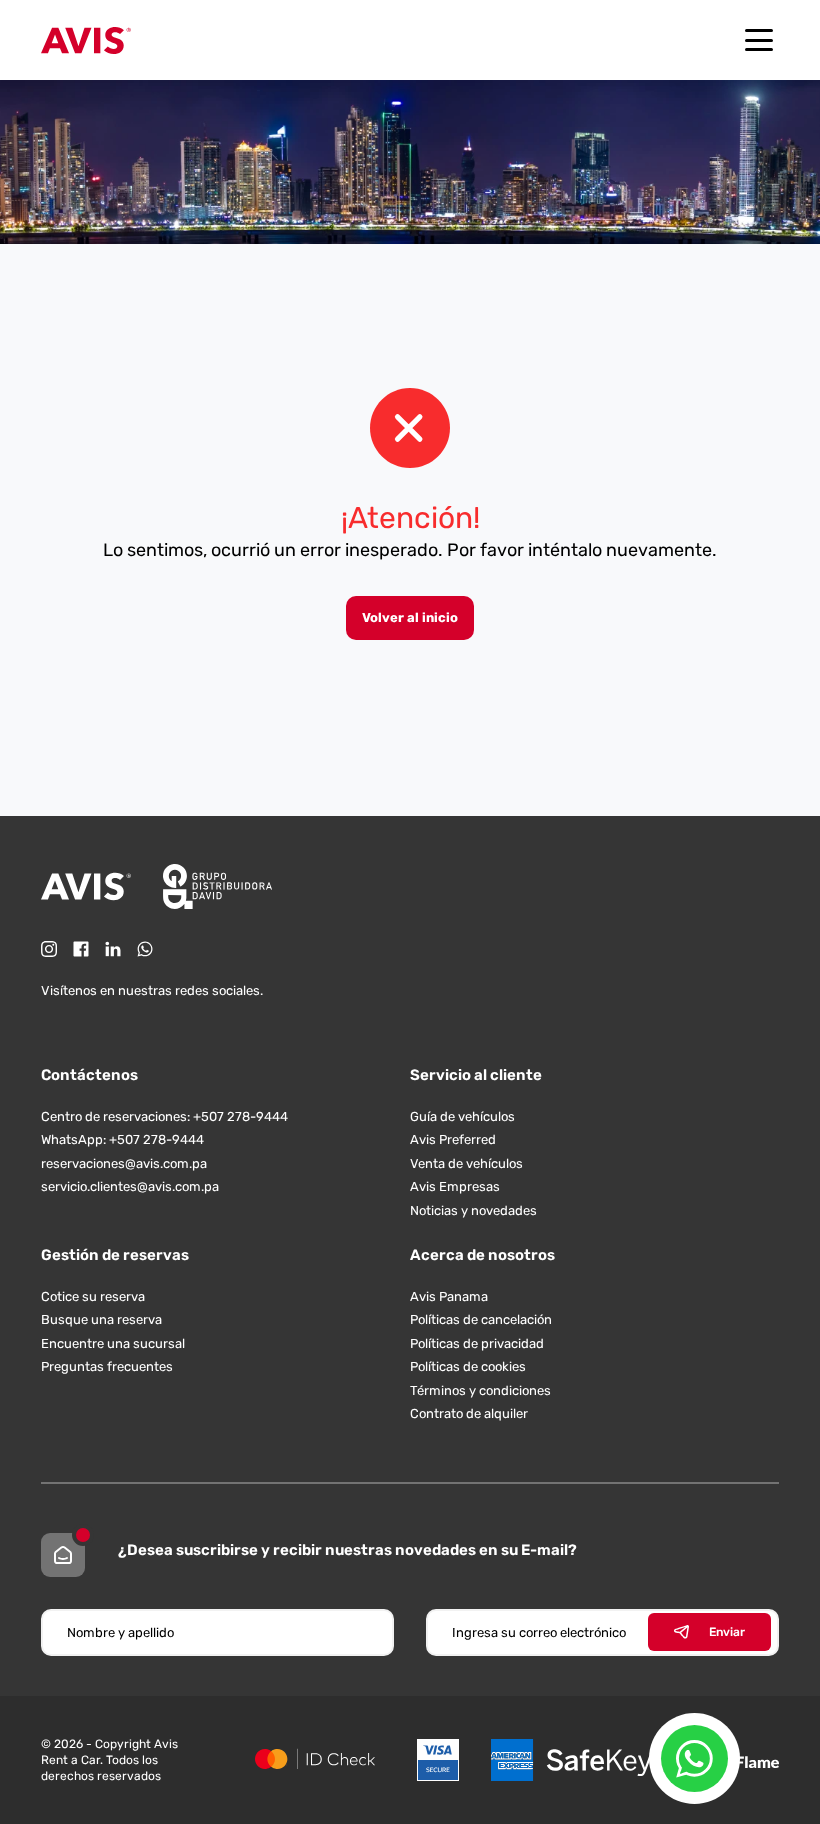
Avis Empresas (455, 1186)
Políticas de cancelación (481, 1319)
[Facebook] (81, 949)
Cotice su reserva (93, 1296)
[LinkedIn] (113, 949)
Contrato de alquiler (469, 1413)
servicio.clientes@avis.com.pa (130, 1186)
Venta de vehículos (466, 1163)
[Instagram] (49, 949)
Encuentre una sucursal (113, 1343)
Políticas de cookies (468, 1366)
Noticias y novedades (473, 1210)
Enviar (727, 1632)
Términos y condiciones (480, 1390)
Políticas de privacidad (477, 1343)
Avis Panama (449, 1296)
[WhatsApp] (145, 949)
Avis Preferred (453, 1139)
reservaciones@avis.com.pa (124, 1163)
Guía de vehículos (462, 1116)
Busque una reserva (101, 1319)
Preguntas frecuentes (107, 1366)
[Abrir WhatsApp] (694, 1758)
